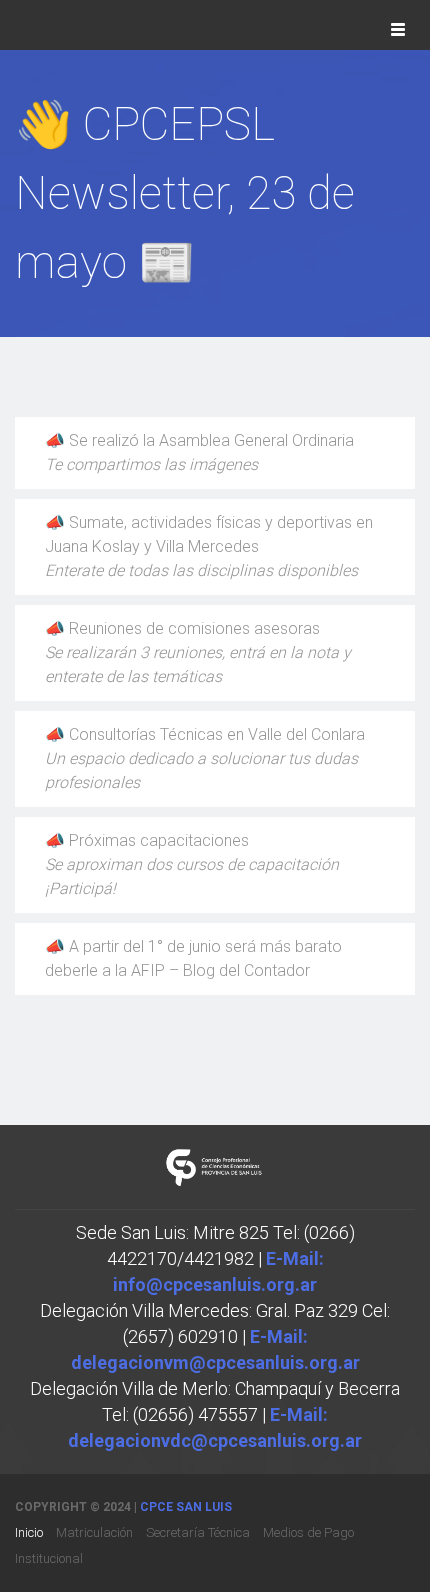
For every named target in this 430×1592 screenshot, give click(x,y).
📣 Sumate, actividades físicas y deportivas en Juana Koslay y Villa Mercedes (209, 546)
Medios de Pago (308, 1532)
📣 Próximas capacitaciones (192, 864)
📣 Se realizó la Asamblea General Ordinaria (199, 452)
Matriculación (94, 1532)
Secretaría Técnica (198, 1532)
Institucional (49, 1558)
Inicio (29, 1532)
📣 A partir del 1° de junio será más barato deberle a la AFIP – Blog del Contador (193, 958)
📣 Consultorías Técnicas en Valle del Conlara (205, 758)
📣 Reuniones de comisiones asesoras (198, 652)
